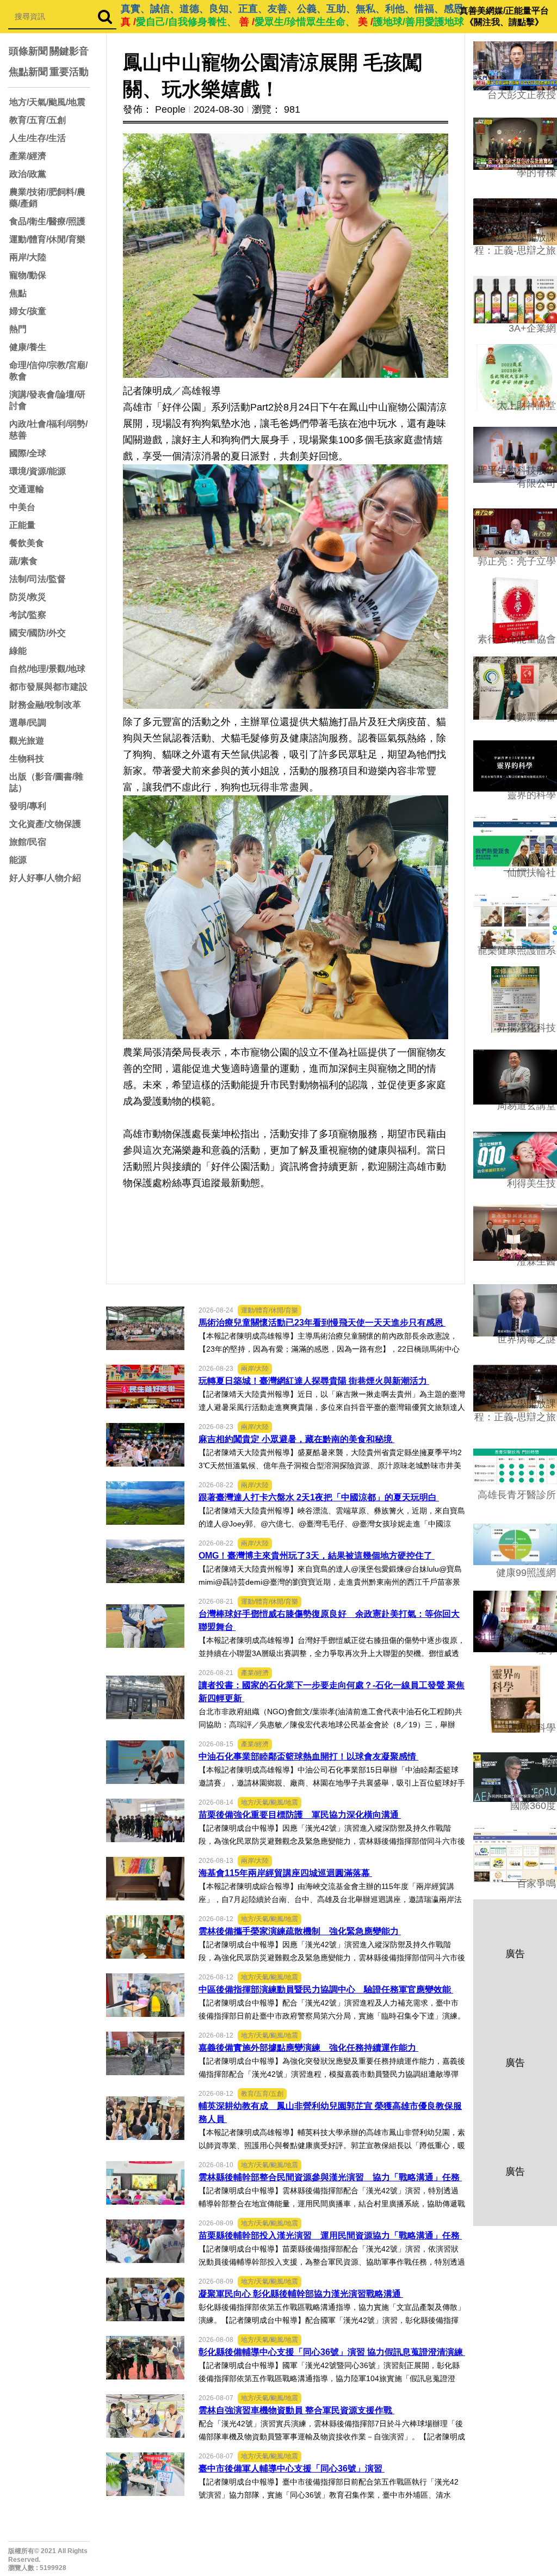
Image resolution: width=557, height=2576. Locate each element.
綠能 (18, 651)
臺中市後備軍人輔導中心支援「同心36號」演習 (292, 2468)
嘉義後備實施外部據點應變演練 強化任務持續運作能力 (308, 2048)
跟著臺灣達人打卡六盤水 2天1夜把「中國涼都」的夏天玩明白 (319, 1497)
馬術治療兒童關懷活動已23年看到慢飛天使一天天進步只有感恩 (322, 1323)
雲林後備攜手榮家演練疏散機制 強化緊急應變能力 (300, 1931)
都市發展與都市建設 (48, 687)
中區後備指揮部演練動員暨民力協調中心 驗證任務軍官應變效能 (326, 1989)
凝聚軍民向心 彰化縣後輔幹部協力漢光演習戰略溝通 (301, 2294)
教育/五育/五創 (38, 120)
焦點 (18, 293)
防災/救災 (28, 597)
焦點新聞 (28, 72)
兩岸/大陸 (28, 257)
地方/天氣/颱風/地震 (47, 102)
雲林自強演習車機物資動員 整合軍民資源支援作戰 (296, 2410)
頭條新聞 (28, 51)
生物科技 (27, 759)
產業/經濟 (28, 156)
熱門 (18, 329)
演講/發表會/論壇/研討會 (47, 400)
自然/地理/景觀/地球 (47, 669)
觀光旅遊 (27, 741)
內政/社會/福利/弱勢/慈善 (48, 430)
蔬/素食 (23, 561)
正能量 (22, 525)
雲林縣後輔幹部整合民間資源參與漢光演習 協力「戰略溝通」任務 (330, 2177)
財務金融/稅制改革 (45, 705)
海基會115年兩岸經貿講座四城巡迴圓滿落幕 (285, 1873)
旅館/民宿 (28, 842)
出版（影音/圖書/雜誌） (46, 782)
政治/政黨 (28, 174)
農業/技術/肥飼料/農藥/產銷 (47, 198)
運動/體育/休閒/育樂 (47, 239)
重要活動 (69, 72)
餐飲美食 (27, 543)
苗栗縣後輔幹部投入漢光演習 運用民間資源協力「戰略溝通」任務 (330, 2235)
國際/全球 (28, 453)
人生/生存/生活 (38, 138)
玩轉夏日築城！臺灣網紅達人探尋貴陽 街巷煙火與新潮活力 (314, 1381)
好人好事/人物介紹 (45, 878)
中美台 (22, 507)
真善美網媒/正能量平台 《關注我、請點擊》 (504, 16)
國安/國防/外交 (38, 633)
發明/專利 (28, 806)
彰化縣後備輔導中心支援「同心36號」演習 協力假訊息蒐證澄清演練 (332, 2352)
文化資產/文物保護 (45, 824)
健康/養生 (28, 347)
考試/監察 (28, 615)
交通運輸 (27, 489)
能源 (18, 860)
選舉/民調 (28, 723)
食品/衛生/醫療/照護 (47, 221)
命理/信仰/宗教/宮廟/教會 (48, 371)
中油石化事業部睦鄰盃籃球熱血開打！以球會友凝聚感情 (308, 1756)
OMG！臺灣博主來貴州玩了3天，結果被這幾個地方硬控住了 (317, 1556)
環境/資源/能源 (38, 471)
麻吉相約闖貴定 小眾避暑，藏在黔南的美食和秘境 (296, 1439)
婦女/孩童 (28, 311)
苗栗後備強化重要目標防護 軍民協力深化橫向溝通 (300, 1815)
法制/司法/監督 (38, 579)
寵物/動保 (28, 275)
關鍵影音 (69, 51)
